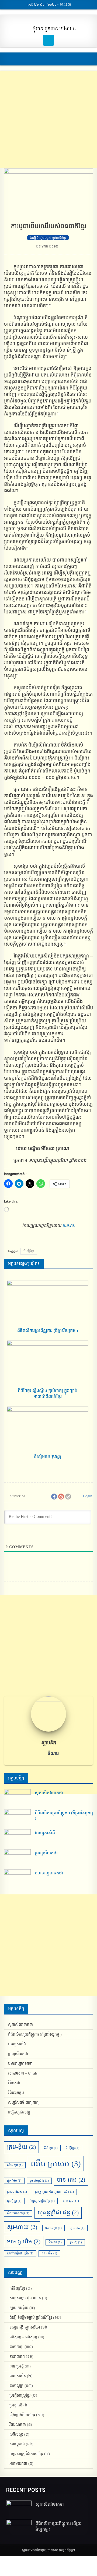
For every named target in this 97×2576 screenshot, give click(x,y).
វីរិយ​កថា (14, 2083)
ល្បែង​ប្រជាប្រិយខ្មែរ (42, 2201)
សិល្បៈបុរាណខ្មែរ (18, 2213)
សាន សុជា (71, 2201)
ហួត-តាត (77, 2228)
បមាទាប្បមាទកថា (49, 1873)
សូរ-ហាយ (22, 2227)
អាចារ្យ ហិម (24, 2241)
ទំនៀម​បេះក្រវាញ (48, 1457)
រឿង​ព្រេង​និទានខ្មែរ (22, 2415)
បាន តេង (71, 2180)
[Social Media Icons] (48, 40)
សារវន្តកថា (17, 2444)
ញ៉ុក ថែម (14, 2181)
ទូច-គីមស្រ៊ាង (39, 2181)
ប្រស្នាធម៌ (16, 2405)
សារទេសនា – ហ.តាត (23, 2073)
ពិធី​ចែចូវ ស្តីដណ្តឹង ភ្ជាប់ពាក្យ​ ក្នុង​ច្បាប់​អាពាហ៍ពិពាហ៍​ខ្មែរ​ (48, 1394)
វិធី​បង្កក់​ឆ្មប (16, 2093)
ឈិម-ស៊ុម (15, 2165)
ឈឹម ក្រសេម (56, 2164)
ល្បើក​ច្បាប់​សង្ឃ (19, 2112)
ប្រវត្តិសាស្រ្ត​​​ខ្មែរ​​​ (20, 2395)
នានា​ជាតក (17, 2357)
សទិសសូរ (16, 2434)
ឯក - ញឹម (49, 2253)
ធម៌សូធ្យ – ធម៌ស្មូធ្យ (23, 2337)
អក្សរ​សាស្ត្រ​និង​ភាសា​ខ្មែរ (26, 2454)
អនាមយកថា (18, 2464)
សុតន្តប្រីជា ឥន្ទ (58, 2212)
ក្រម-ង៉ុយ (21, 2147)
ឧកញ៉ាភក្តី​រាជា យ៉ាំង (20, 2253)
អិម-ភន (55, 2242)
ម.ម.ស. (69, 1225)
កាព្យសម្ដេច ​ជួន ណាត (25, 2298)
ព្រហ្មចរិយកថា (46, 1853)
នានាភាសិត (18, 2376)
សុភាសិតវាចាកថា (49, 1793)
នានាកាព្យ (16, 2347)
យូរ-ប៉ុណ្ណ (14, 2201)
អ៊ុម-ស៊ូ (76, 2242)
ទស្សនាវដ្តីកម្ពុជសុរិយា (25, 2327)
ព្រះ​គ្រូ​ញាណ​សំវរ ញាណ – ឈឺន (54, 2192)
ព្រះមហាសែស (17, 2192)
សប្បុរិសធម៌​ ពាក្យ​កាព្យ (24, 2103)
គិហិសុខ (51, 2148)
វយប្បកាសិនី (45, 1833)
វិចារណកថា (18, 2425)
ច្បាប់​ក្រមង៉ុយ (19, 2308)
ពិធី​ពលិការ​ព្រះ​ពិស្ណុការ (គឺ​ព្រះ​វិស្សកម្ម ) (48, 1331)
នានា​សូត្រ (16, 2386)
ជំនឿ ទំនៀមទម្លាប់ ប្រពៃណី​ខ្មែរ (48, 238)
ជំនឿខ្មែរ (29, 1251)
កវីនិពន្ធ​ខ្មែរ (17, 2288)
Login (87, 1496)
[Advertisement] (48, 120)
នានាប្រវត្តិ (17, 2366)
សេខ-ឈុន (53, 2228)
